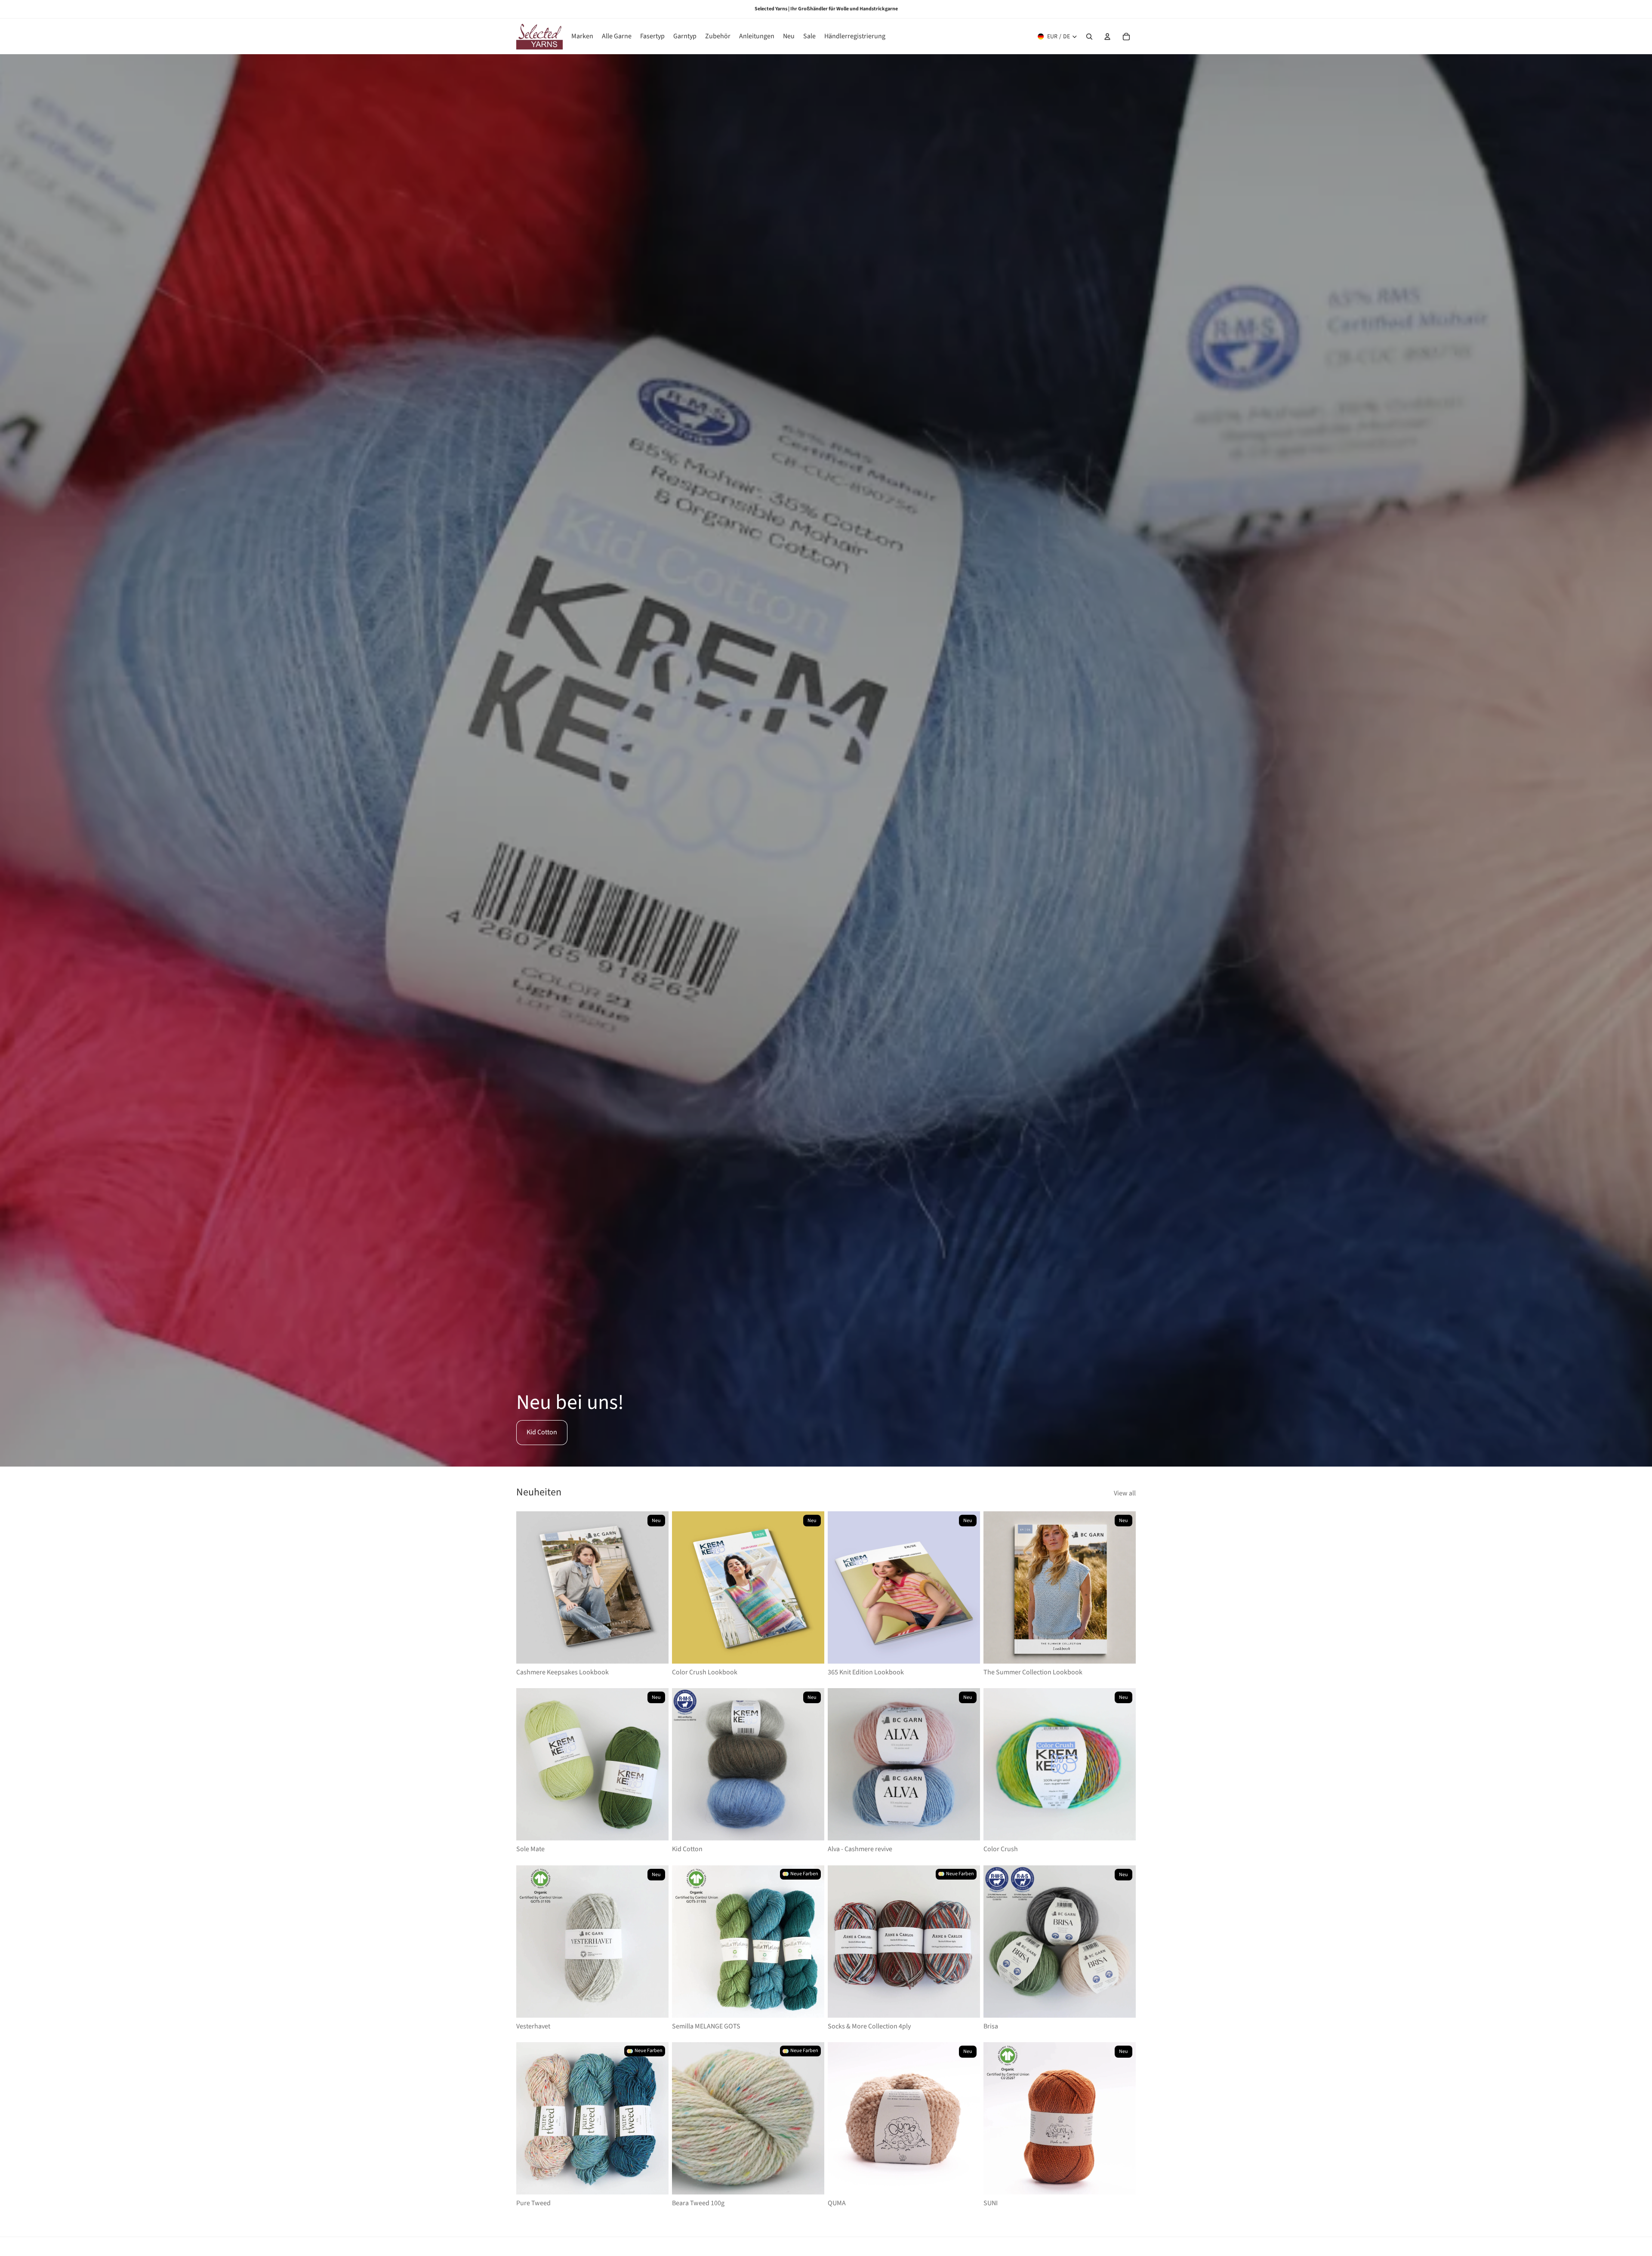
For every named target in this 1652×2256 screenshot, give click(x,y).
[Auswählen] (655, 1650)
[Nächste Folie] (656, 1587)
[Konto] (1107, 37)
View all (1125, 1493)
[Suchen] (1089, 37)
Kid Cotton (542, 1432)
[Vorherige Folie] (529, 1587)
